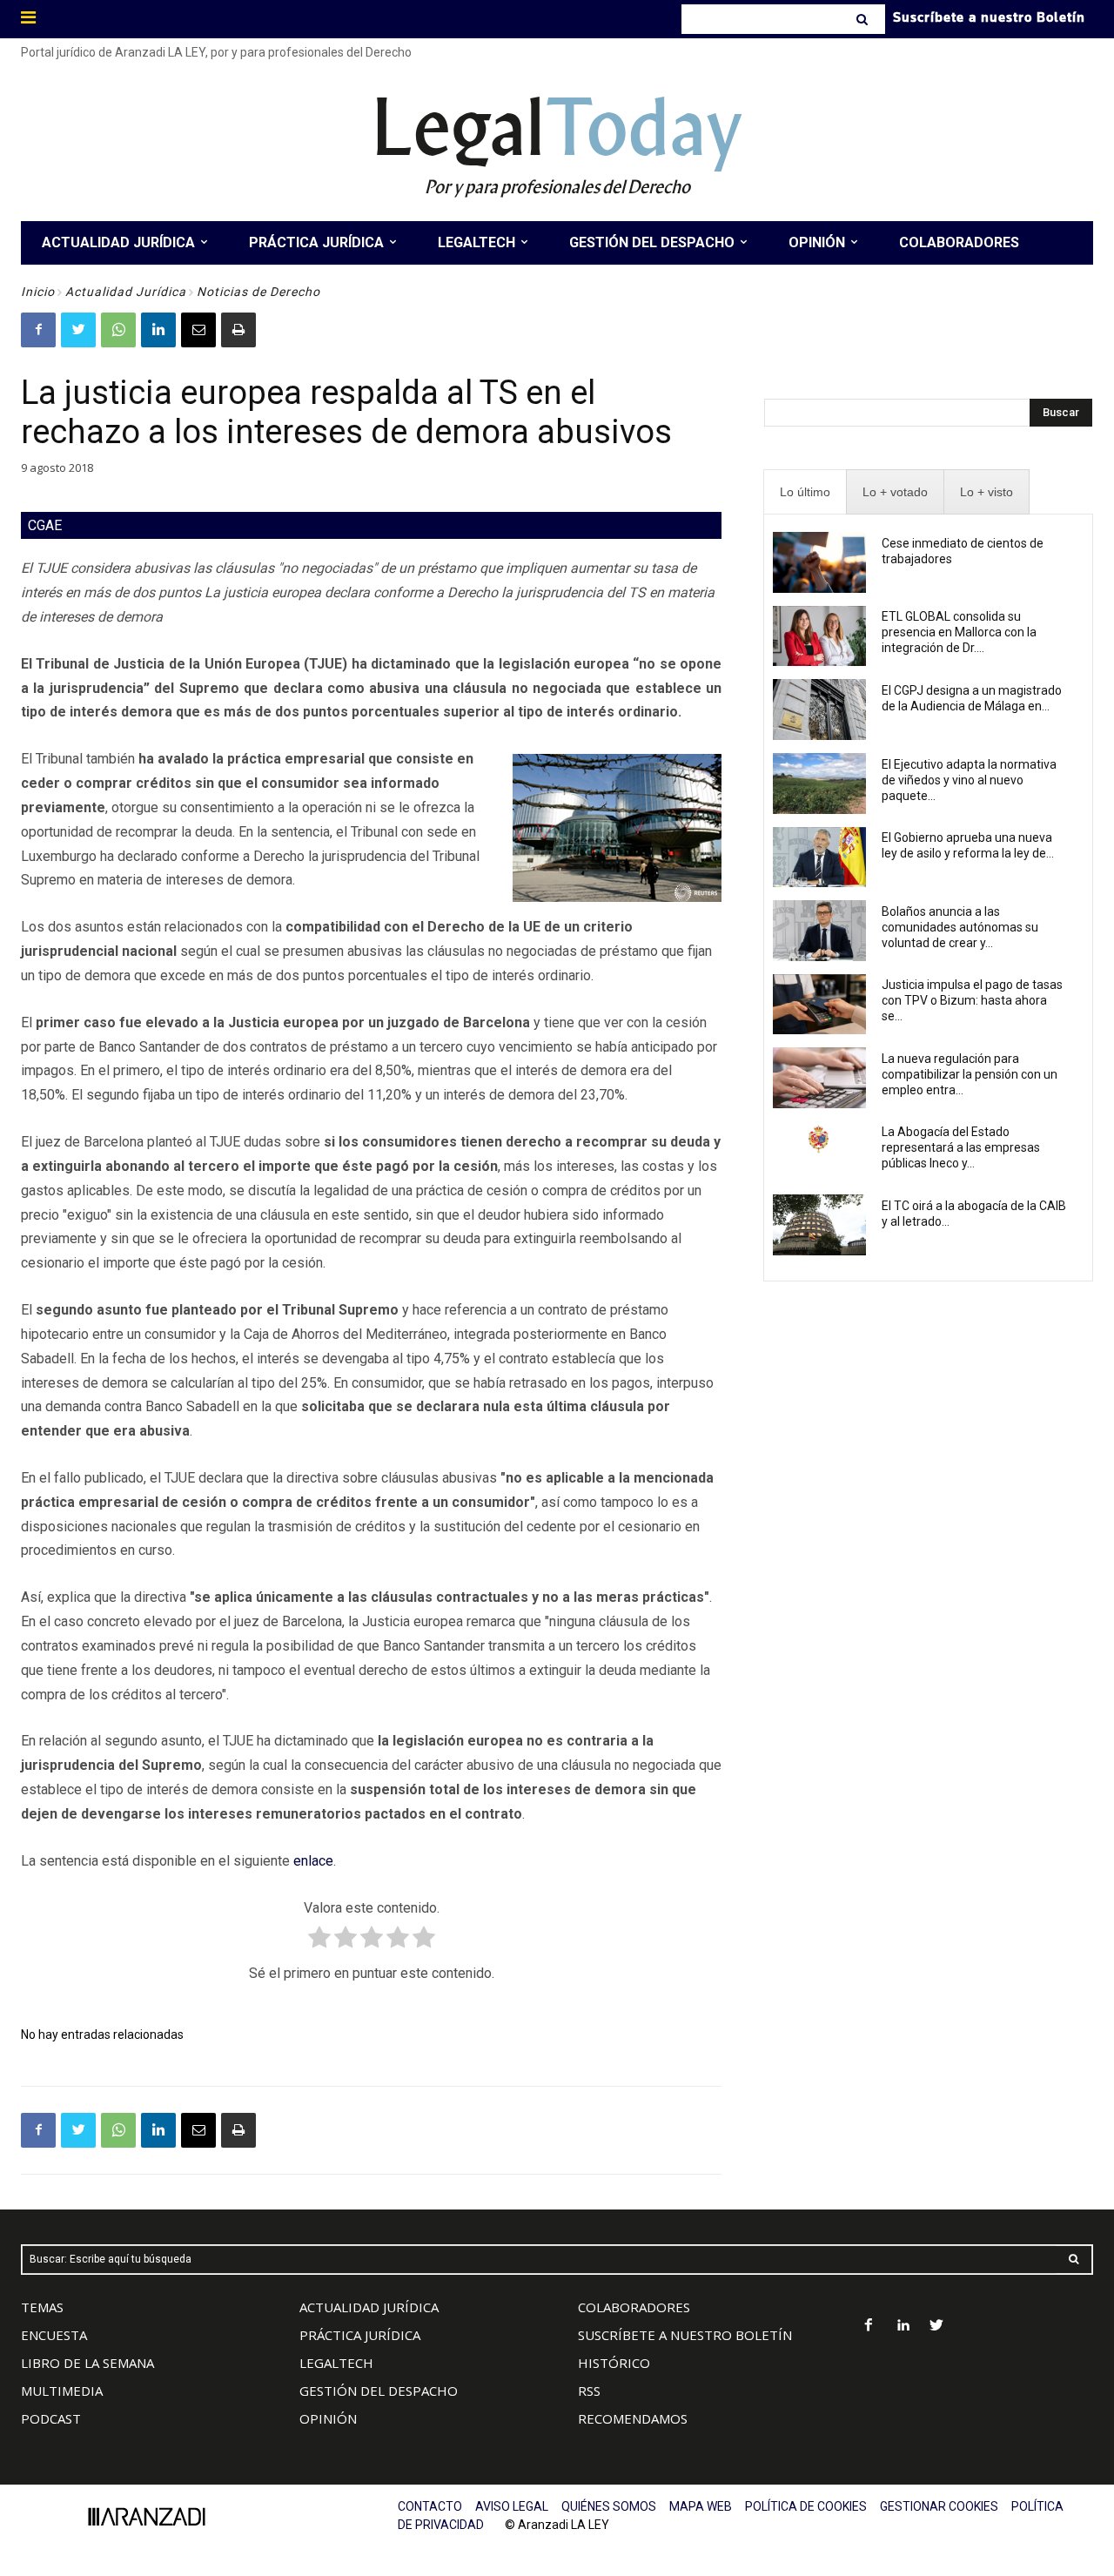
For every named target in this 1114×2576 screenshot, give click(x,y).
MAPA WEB (701, 2506)
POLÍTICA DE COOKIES (806, 2506)
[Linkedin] (158, 330)
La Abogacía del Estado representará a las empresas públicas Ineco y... (961, 1147)
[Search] (864, 19)
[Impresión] (238, 330)
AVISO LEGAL (512, 2506)
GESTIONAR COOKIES (939, 2506)
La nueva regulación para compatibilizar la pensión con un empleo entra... (970, 1074)
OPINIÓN (328, 2418)
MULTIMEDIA (62, 2391)
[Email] (198, 330)
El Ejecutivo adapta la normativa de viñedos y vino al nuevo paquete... (969, 780)
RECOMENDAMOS (633, 2418)
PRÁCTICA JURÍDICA (360, 2335)
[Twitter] (78, 330)
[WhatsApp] (118, 330)
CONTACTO (430, 2506)
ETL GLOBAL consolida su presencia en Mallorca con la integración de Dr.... (959, 632)
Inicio (38, 292)
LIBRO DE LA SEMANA (87, 2363)
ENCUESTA (54, 2335)
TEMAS (42, 2307)
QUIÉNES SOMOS (609, 2506)
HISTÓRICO (614, 2363)
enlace (313, 1861)
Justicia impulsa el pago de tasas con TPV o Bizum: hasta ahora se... (972, 1000)
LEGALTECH (336, 2363)
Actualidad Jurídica (126, 292)
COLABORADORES (634, 2307)
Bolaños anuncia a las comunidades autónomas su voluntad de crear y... (960, 927)
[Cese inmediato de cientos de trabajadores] (819, 562)
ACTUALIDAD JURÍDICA (369, 2307)
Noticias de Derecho (258, 292)
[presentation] (805, 492)
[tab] (805, 492)
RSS (589, 2391)
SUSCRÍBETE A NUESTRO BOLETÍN (685, 2335)
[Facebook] (38, 330)
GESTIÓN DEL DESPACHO (379, 2391)
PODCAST (51, 2418)
